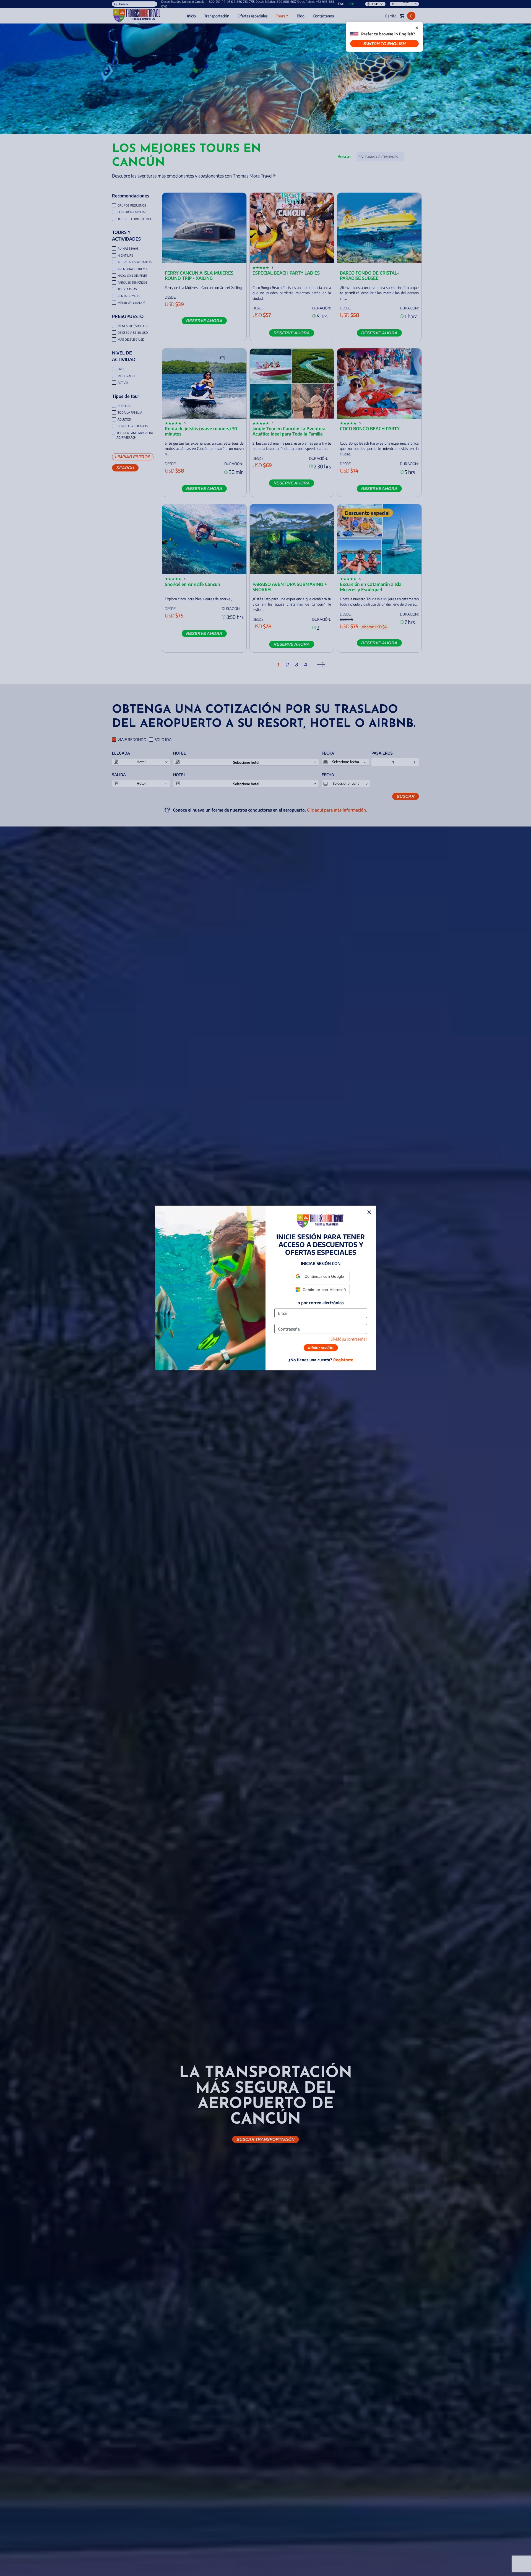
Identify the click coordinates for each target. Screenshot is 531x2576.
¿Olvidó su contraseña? (348, 1339)
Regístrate (343, 1360)
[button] (321, 1276)
